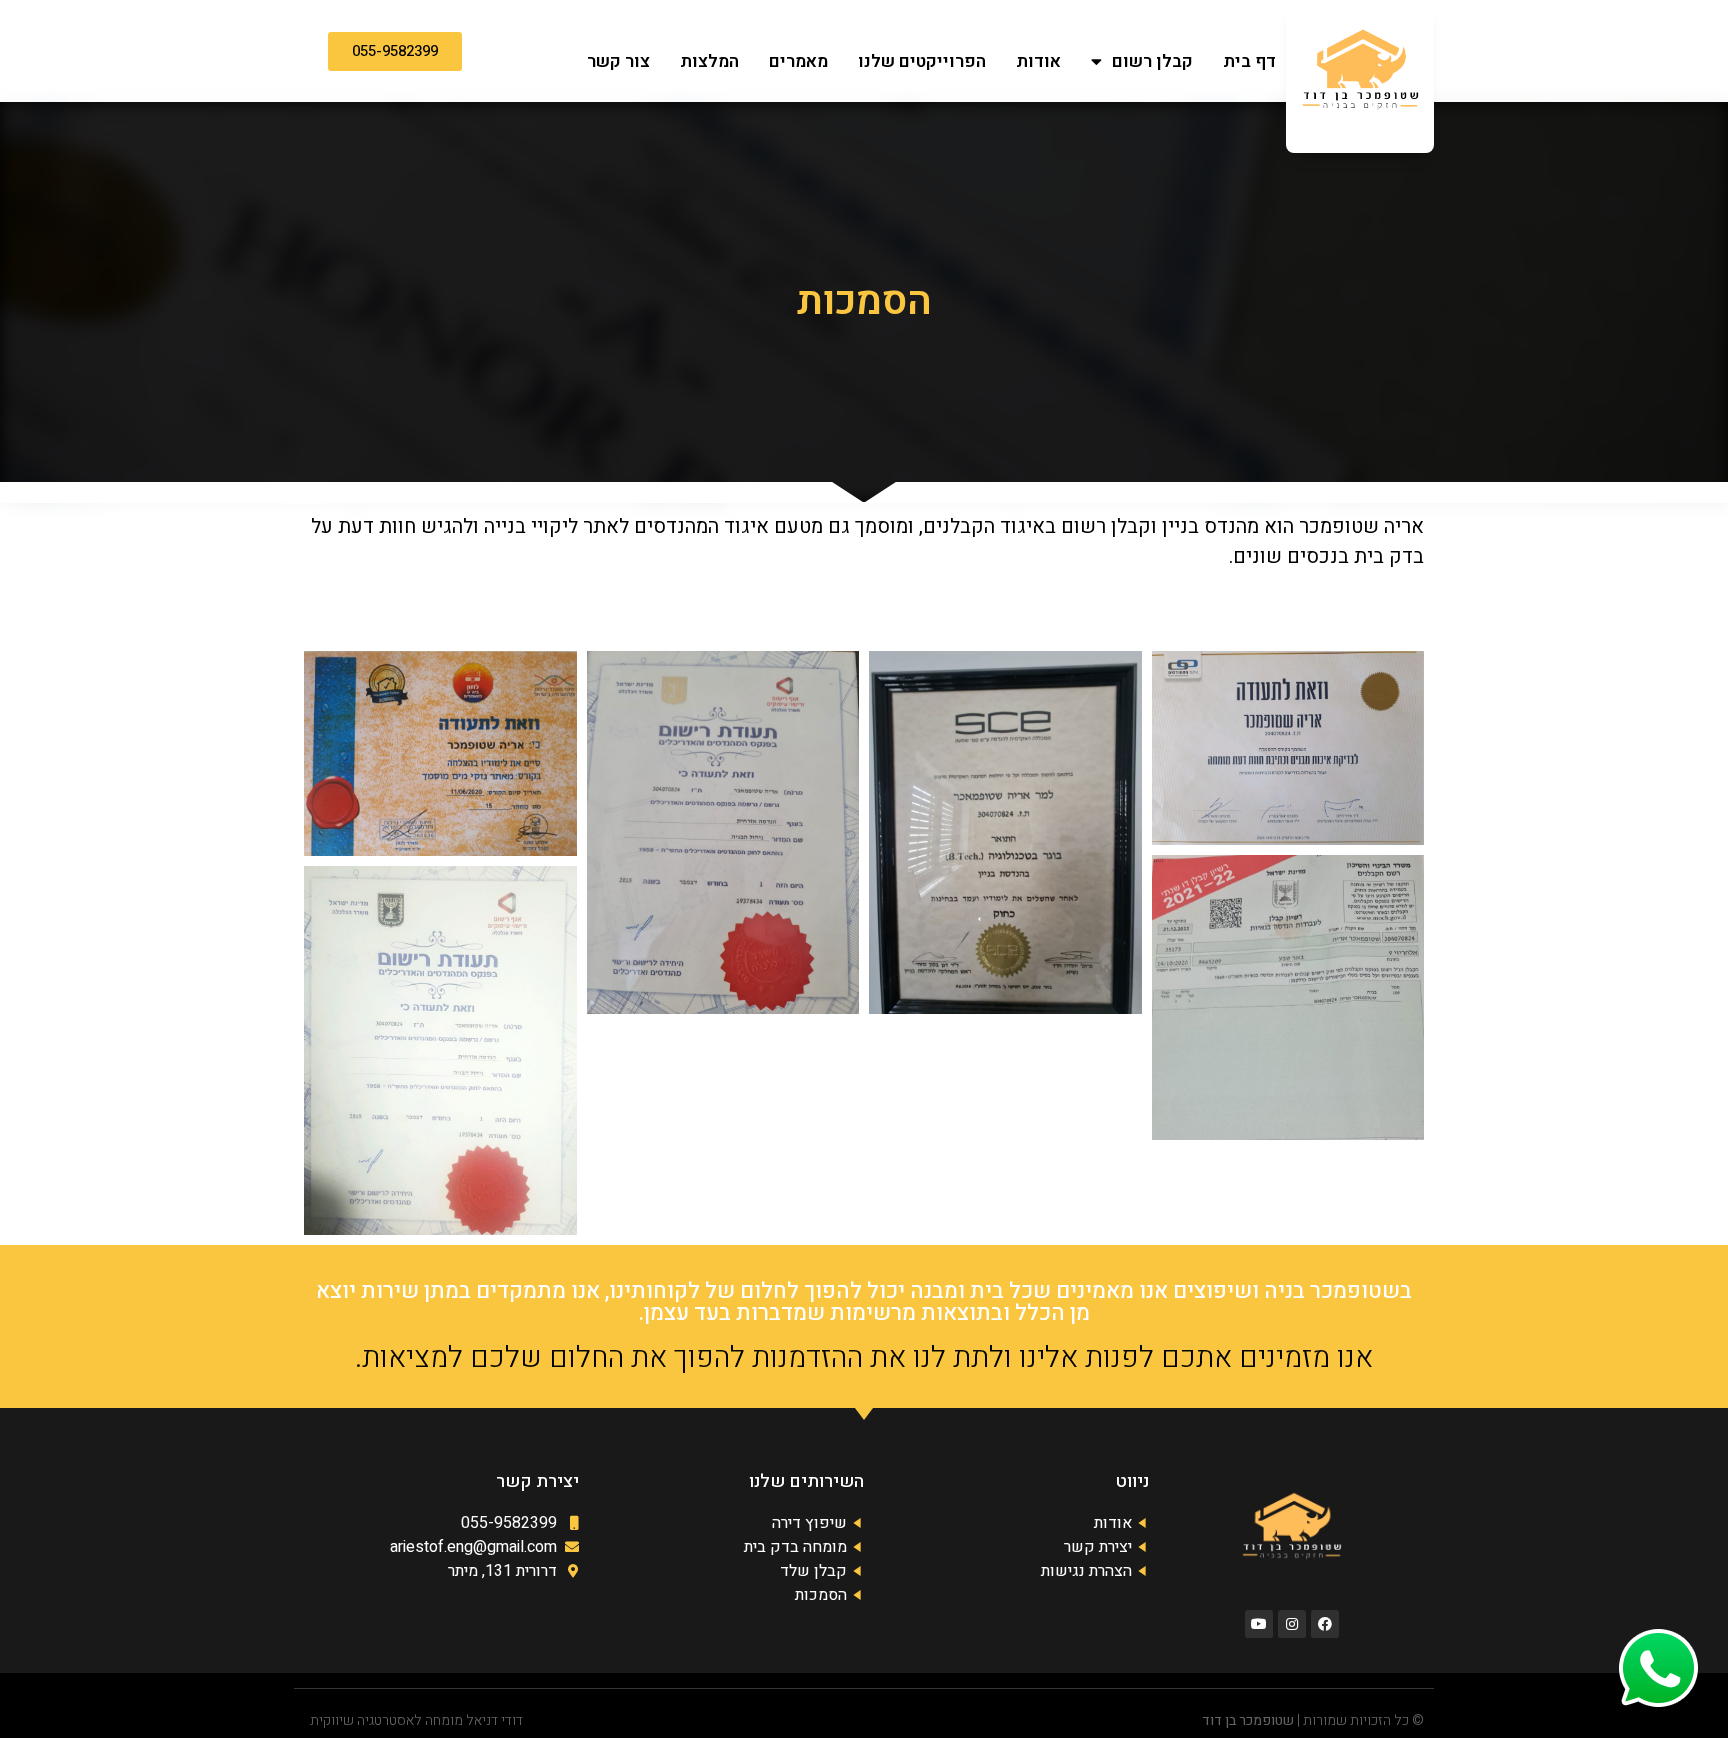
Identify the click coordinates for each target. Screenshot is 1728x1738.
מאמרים (798, 61)
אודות (1038, 61)
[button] (395, 51)
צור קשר (618, 61)
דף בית (1249, 61)
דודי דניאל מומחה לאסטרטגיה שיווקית (416, 1720)
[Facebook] (1325, 1624)
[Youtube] (1259, 1624)
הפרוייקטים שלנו (922, 61)
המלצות (709, 61)
